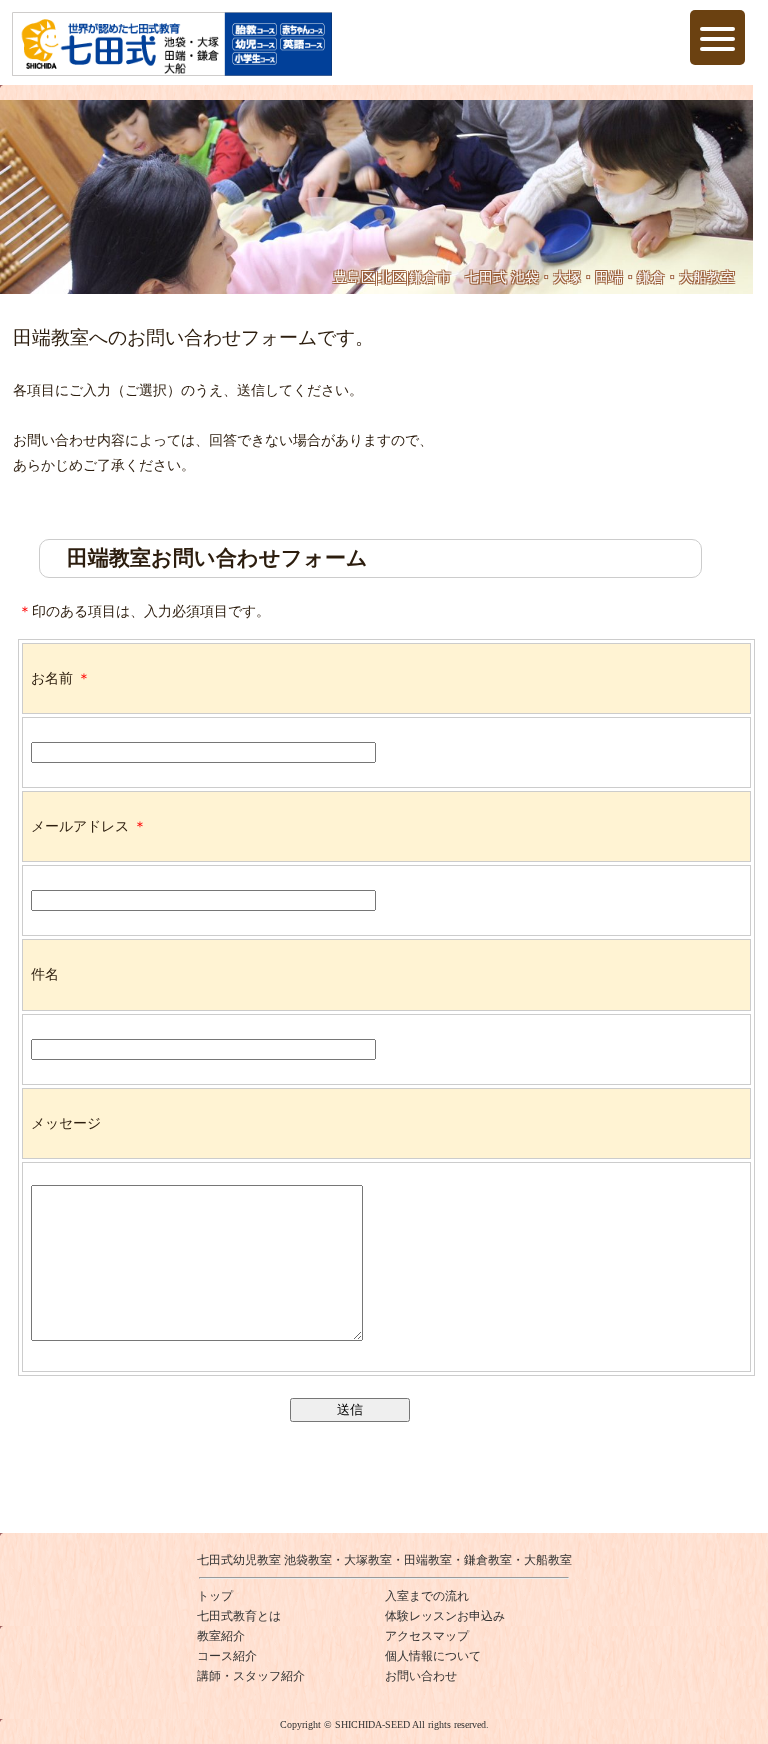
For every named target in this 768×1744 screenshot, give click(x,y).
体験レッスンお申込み (445, 1616)
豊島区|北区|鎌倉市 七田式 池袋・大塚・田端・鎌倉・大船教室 (534, 277)
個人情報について (433, 1656)
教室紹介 (221, 1636)
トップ (215, 1596)
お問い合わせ (421, 1676)
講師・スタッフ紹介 (251, 1676)
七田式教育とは (239, 1616)
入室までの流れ (427, 1596)
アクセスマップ (427, 1636)
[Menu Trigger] (717, 37)
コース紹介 (227, 1656)
